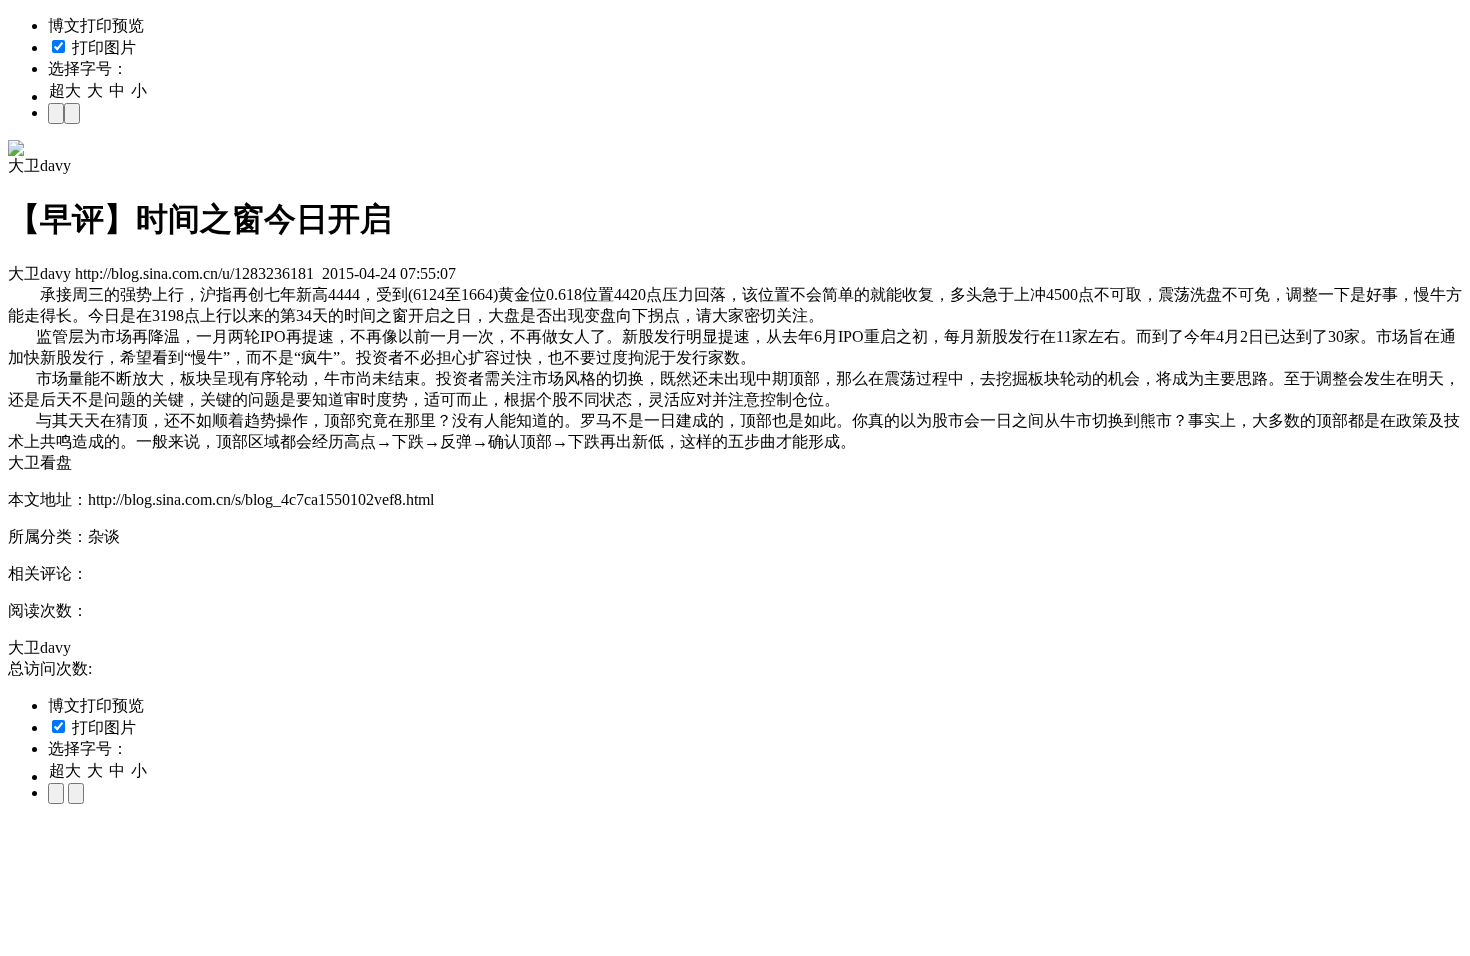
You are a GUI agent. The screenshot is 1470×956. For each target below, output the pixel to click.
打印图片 (102, 47)
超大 (65, 90)
